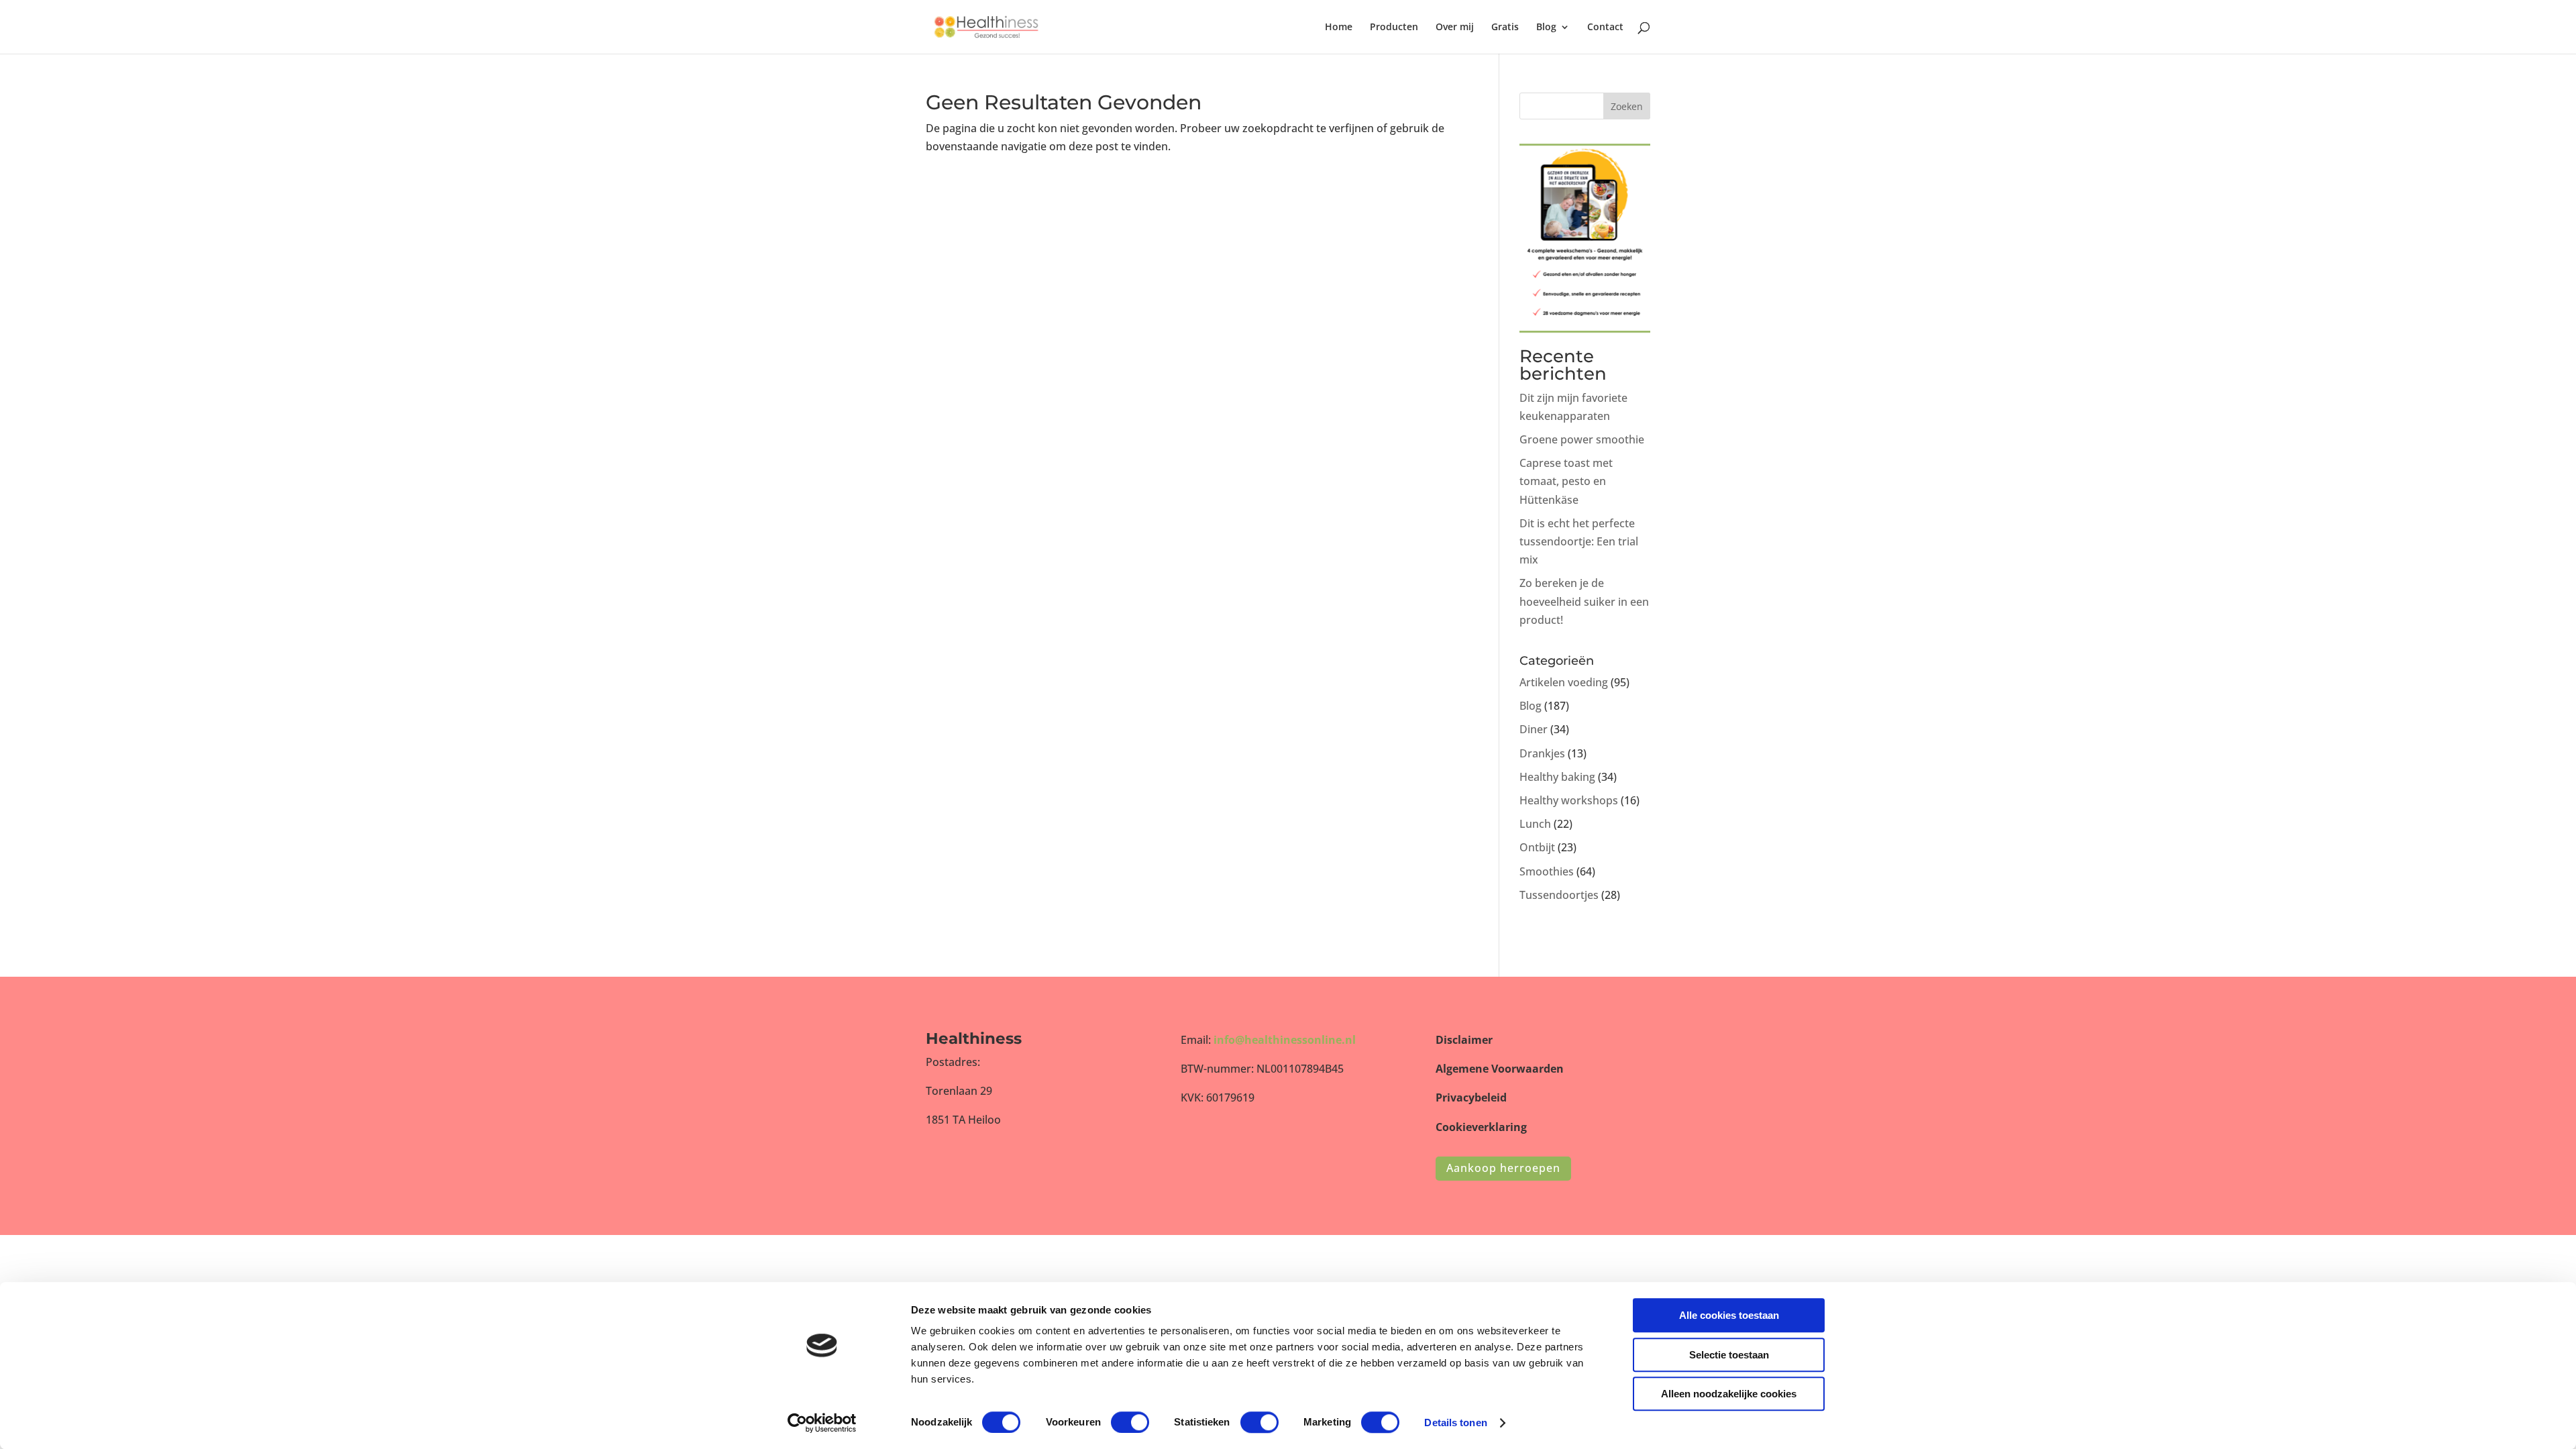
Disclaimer (1464, 1040)
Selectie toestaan (1729, 1355)
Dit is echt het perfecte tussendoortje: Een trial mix (1579, 541)
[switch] (1130, 1422)
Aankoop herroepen (1503, 1168)
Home (1339, 28)
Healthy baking (1557, 777)
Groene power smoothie (1582, 439)
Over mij (1455, 28)
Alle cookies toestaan (1729, 1315)
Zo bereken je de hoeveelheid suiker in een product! (1584, 601)
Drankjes (1542, 753)
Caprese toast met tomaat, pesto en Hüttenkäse (1566, 481)
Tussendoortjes (1559, 895)
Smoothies (1547, 871)
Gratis (1505, 28)
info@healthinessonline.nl (1285, 1040)
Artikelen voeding (1564, 682)
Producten (1394, 28)
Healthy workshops (1569, 800)
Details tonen (1455, 1423)
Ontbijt (1537, 847)
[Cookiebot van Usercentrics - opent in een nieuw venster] (822, 1423)
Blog (1546, 28)
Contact (1605, 28)
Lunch (1535, 824)
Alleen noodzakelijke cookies (1729, 1394)
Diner (1534, 729)
